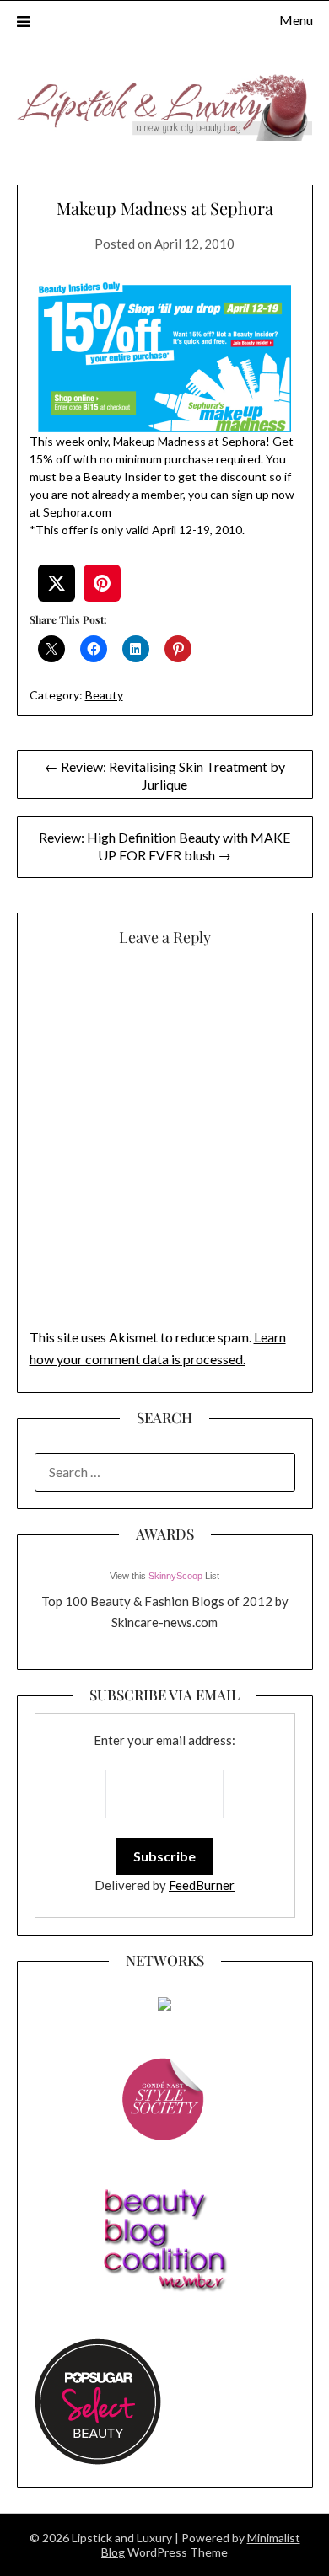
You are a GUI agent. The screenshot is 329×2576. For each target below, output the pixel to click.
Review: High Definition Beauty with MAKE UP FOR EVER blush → (164, 846)
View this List (164, 1576)
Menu (296, 20)
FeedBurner (202, 1885)
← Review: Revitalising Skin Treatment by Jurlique (165, 775)
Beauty (104, 695)
